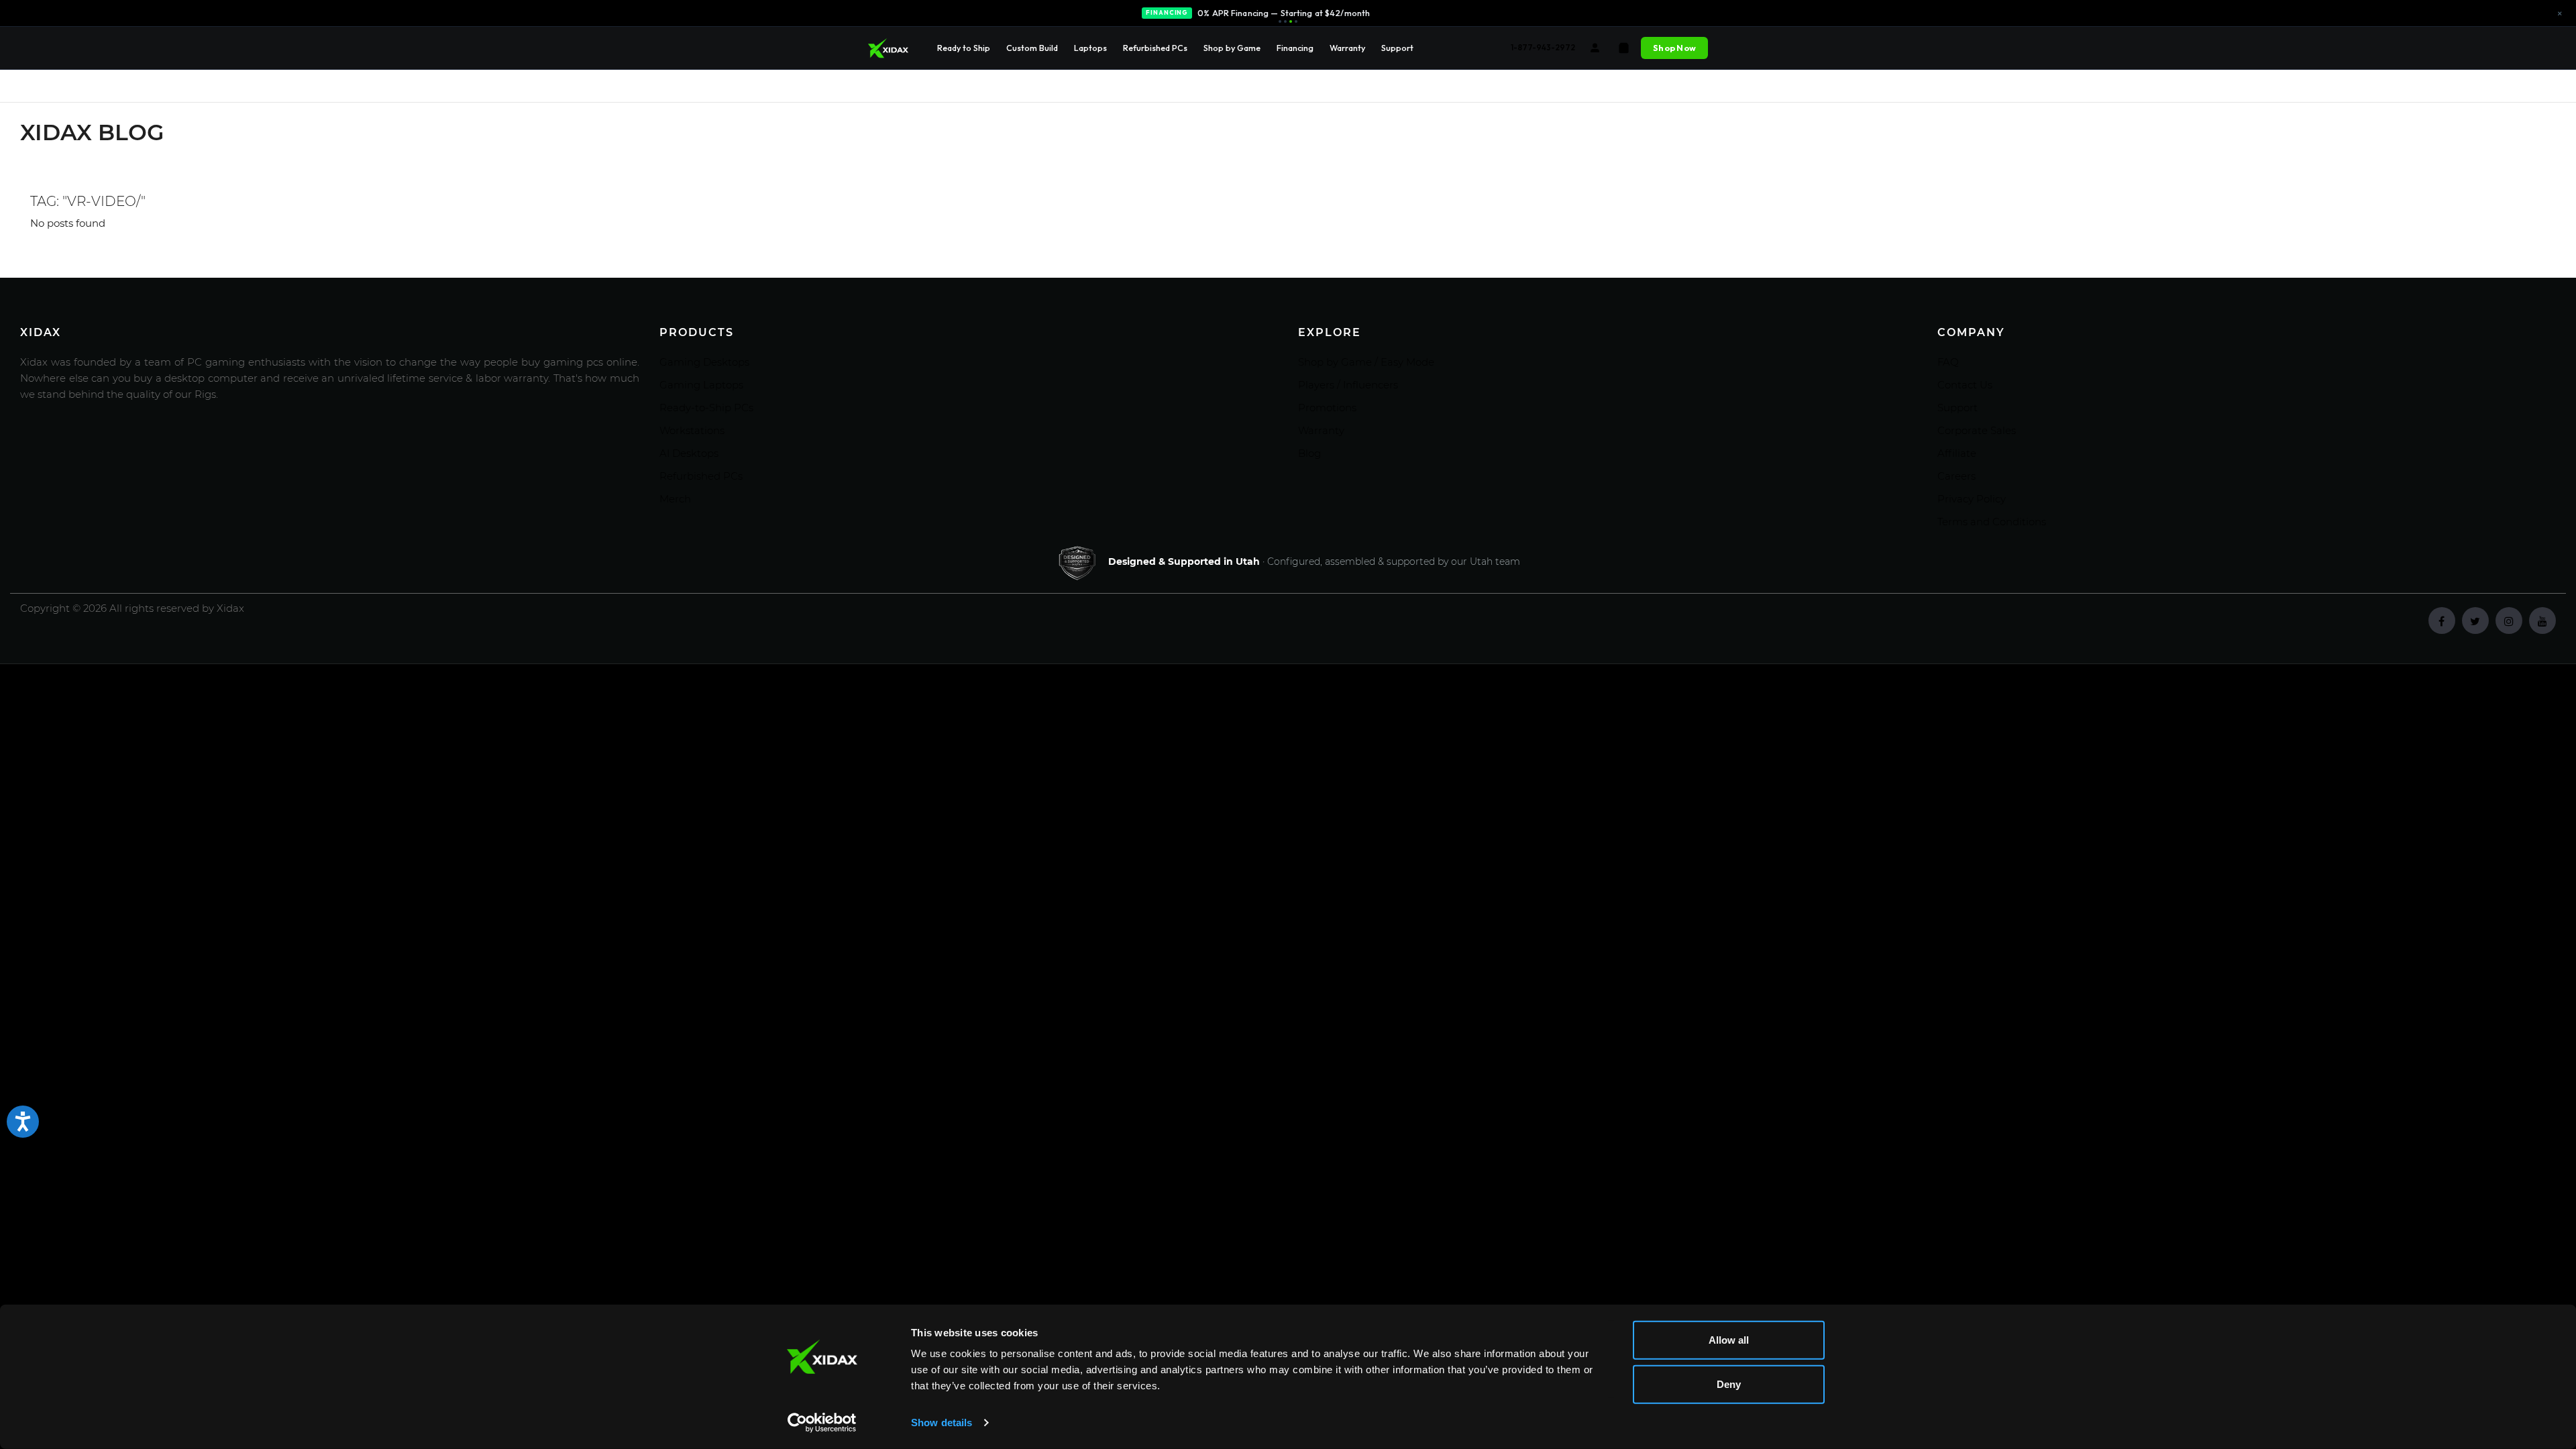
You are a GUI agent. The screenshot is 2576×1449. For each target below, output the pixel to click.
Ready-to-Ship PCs (706, 408)
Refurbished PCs (1155, 48)
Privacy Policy (1972, 499)
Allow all (1729, 1340)
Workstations (692, 430)
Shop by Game (1232, 48)
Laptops (1090, 48)
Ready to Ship (964, 48)
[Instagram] (2509, 621)
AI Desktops (689, 453)
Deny (1729, 1384)
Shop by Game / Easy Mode (1366, 362)
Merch (675, 499)
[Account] (1595, 48)
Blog (1309, 453)
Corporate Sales (1977, 430)
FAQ (1948, 362)
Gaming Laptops (701, 385)
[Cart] (1624, 48)
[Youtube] (2542, 621)
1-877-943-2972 (1543, 47)
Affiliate (1957, 453)
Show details (942, 1423)
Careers (1956, 476)
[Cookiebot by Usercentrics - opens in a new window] (822, 1423)
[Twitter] (2475, 621)
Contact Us (1965, 385)
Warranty (1347, 48)
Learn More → (1366, 14)
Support (1397, 48)
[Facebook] (2442, 621)
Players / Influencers (1348, 385)
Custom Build (1032, 48)
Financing (1295, 48)
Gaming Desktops (704, 362)
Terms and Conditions (1992, 522)
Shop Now (1674, 48)
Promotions (1327, 408)
